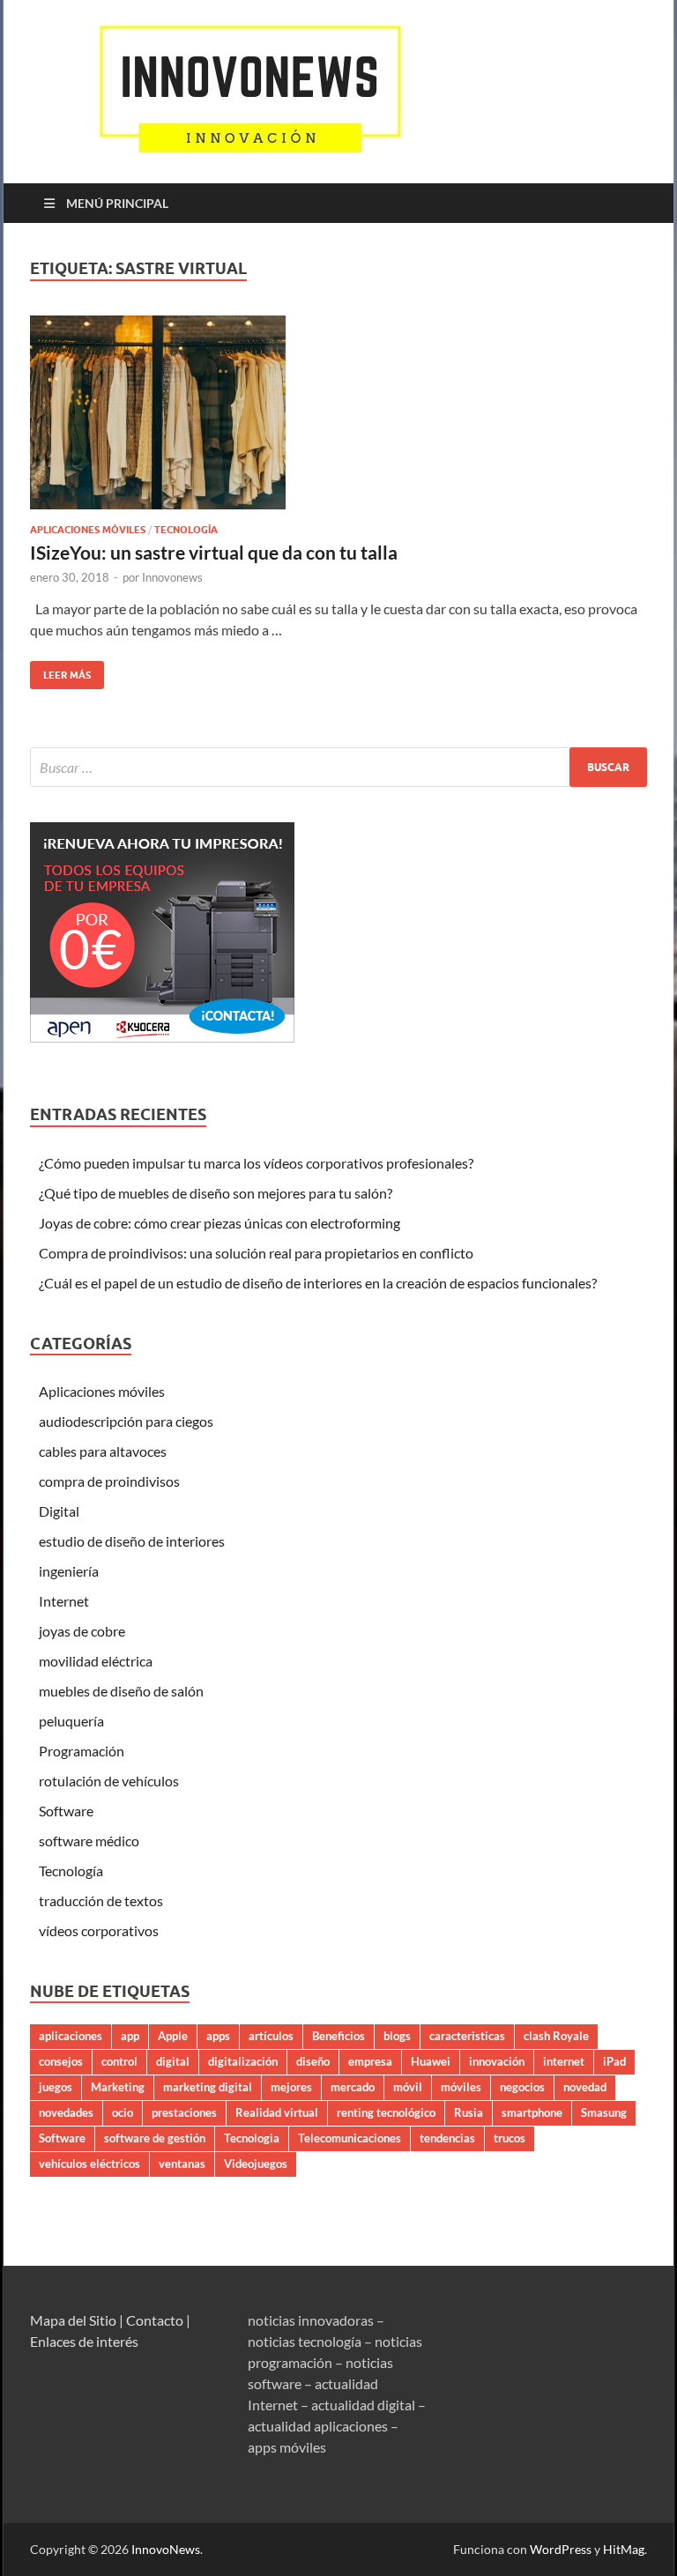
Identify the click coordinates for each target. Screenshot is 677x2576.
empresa (370, 2061)
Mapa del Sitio (73, 2320)
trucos (510, 2138)
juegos (56, 2087)
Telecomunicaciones (350, 2138)
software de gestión (155, 2138)
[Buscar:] (338, 767)
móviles (461, 2087)
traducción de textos (101, 1900)
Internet (64, 1601)
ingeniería (69, 1571)
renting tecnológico (386, 2112)
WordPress (561, 2549)
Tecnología (186, 530)
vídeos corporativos (99, 1930)
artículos (271, 2036)
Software (66, 1811)
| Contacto (151, 2320)
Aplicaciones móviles (88, 530)
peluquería (71, 1721)
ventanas (182, 2164)
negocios (522, 2087)
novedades (66, 2112)
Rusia (469, 2112)
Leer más (60, 671)
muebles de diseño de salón (121, 1691)
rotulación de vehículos (109, 1781)
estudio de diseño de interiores (132, 1541)
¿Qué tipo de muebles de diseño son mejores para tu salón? (216, 1193)
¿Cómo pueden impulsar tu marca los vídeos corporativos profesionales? (256, 1163)
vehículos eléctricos (89, 2164)
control (119, 2061)
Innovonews (172, 577)
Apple (173, 2036)
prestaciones (184, 2112)
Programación (82, 1751)
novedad (585, 2087)
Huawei (431, 2061)
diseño (313, 2061)
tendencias (447, 2138)
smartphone (532, 2112)
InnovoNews (166, 2549)
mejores (291, 2087)
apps (218, 2036)
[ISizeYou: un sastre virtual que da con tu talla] (338, 412)
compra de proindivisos (109, 1481)
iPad (614, 2061)
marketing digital (208, 2087)
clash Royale (556, 2036)
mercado (353, 2087)
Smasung (604, 2112)
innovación (497, 2061)
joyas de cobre (82, 1631)
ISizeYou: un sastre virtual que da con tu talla (214, 552)
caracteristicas (467, 2036)
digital (173, 2061)
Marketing (118, 2087)
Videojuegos (256, 2164)
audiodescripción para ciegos (126, 1421)
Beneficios (338, 2036)
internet (564, 2061)
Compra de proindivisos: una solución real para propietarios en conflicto (256, 1253)
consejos (61, 2061)
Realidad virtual (277, 2112)
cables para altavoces (103, 1451)
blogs (397, 2036)
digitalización (243, 2061)
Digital (59, 1511)
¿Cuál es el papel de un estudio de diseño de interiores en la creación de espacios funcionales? (318, 1283)
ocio (123, 2112)
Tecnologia (252, 2138)
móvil (408, 2087)
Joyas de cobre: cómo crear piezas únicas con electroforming (219, 1223)
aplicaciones (71, 2036)
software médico (89, 1841)
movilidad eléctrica (96, 1661)
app (130, 2036)
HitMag (624, 2549)
